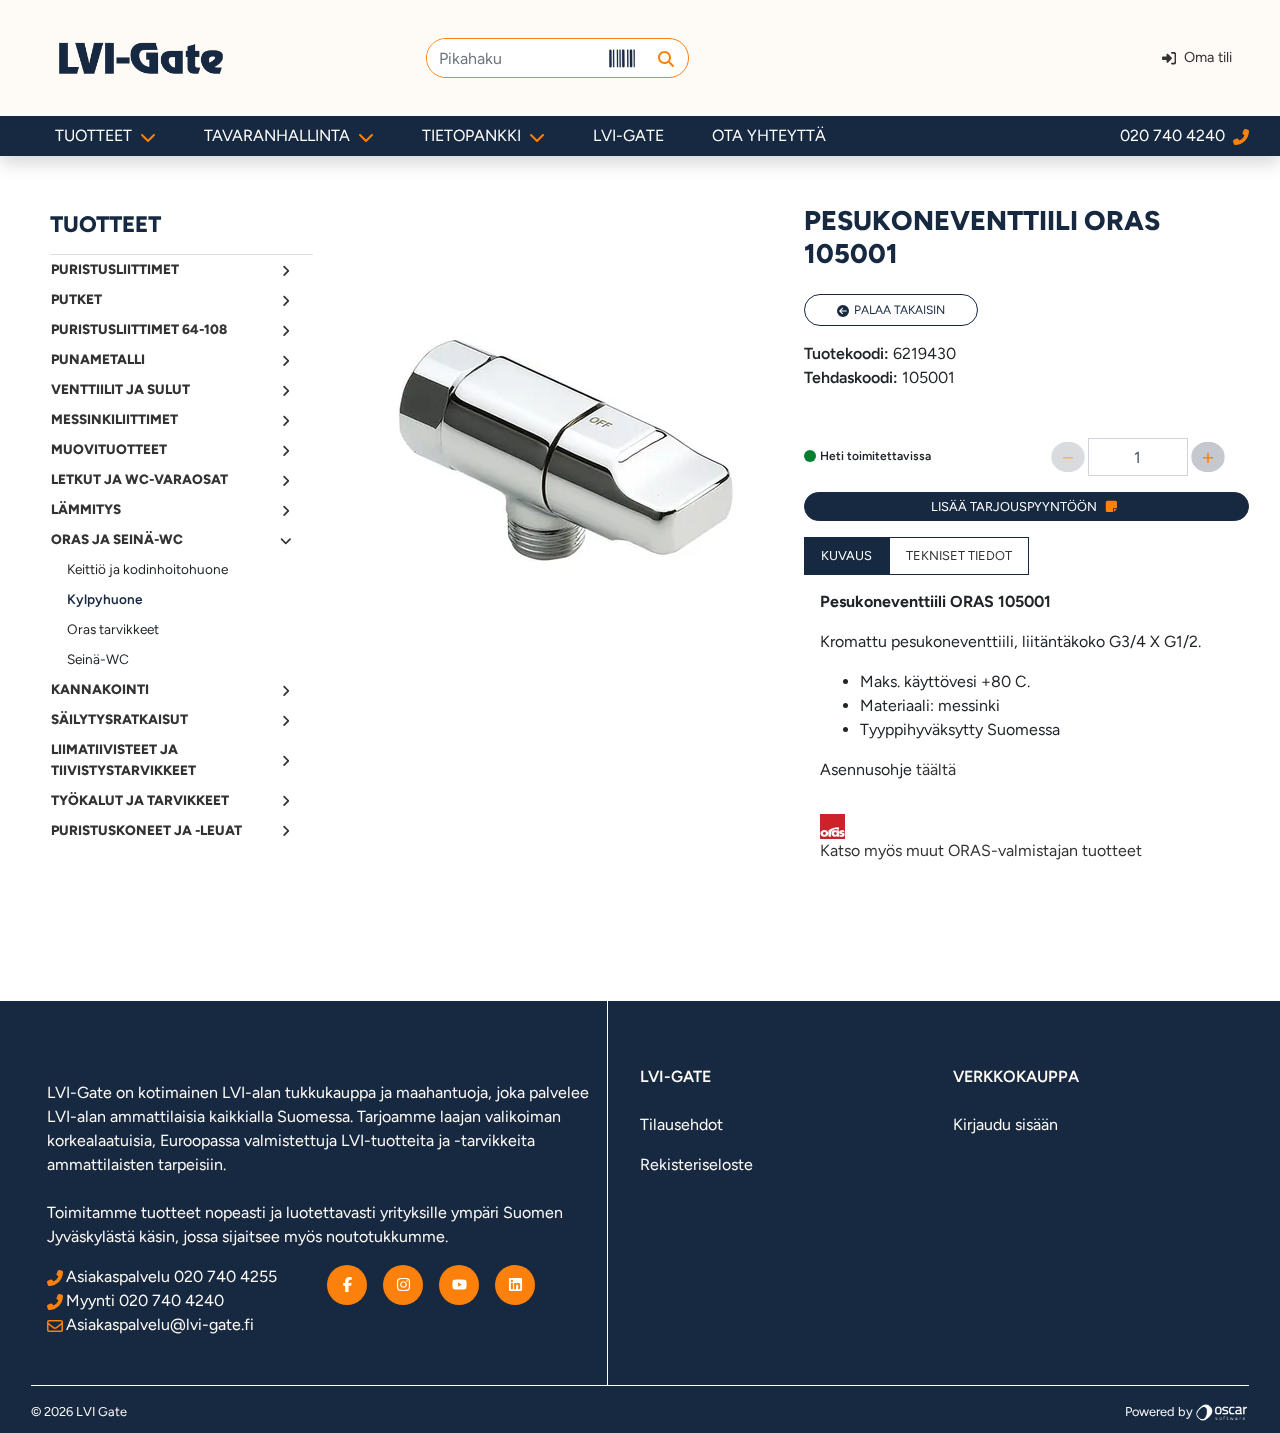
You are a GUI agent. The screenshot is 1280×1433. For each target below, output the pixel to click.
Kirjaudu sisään (1005, 1124)
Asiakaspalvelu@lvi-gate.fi (160, 1324)
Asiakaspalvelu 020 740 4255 (171, 1276)
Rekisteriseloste (696, 1164)
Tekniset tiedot (959, 555)
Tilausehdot (681, 1124)
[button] (665, 58)
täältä (936, 769)
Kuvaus (846, 555)
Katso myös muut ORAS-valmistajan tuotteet (981, 850)
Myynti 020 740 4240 (145, 1300)
